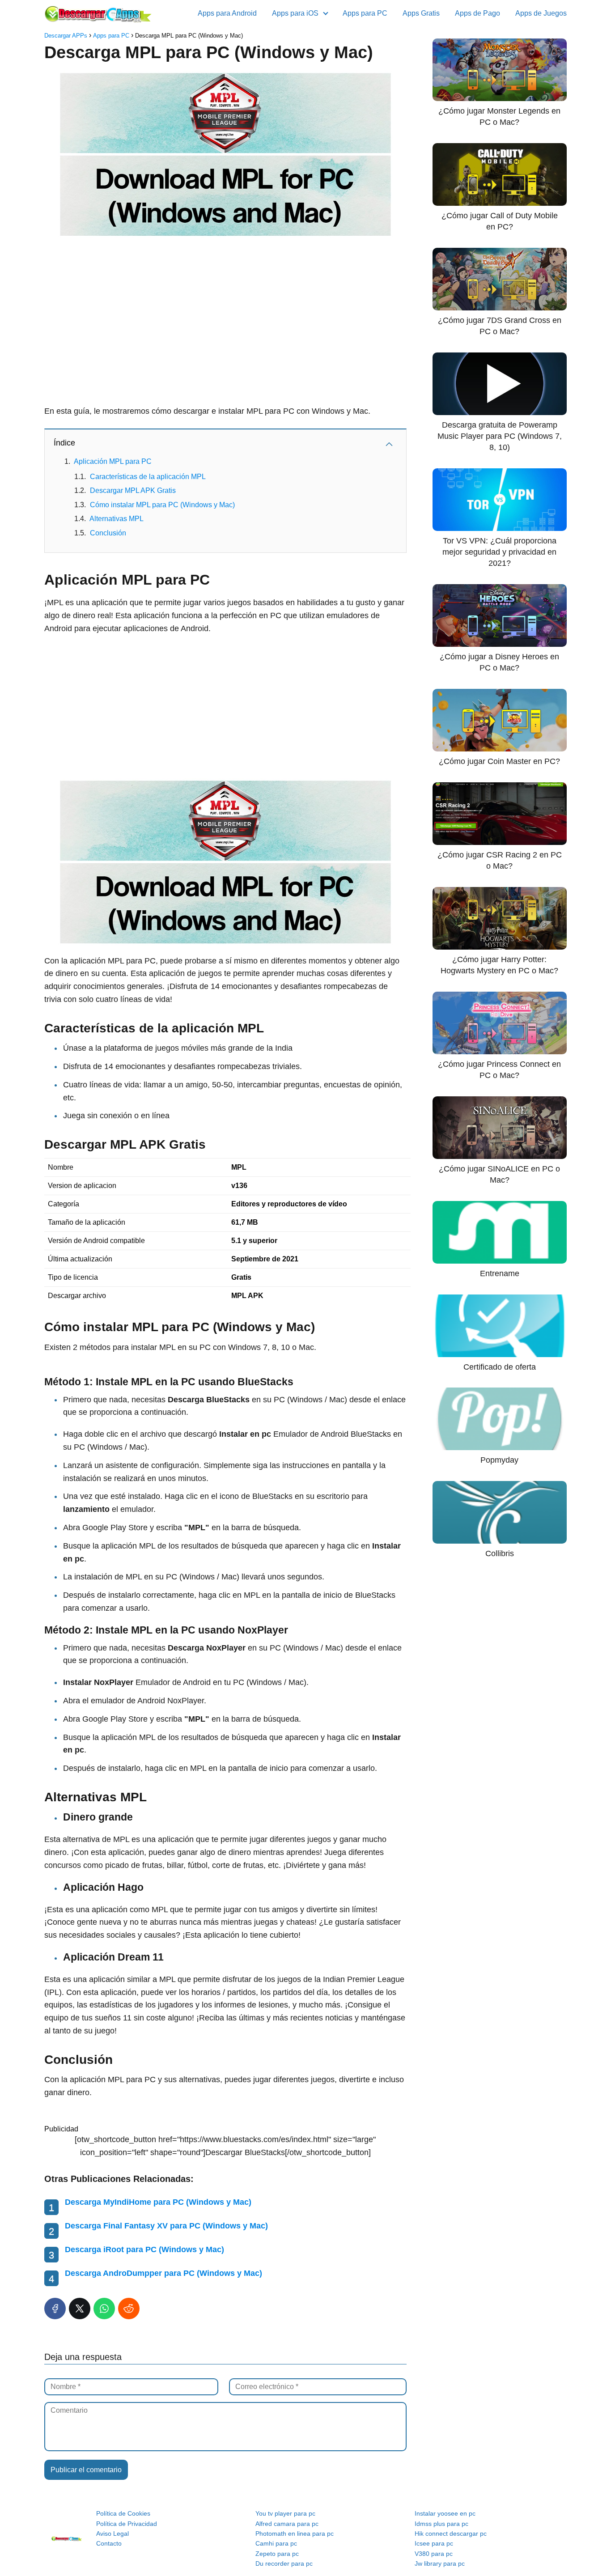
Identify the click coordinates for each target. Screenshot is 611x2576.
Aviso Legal (112, 2534)
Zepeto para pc (277, 2554)
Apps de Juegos (541, 13)
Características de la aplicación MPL (148, 477)
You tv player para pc (285, 2513)
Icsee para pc (434, 2543)
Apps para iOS (295, 13)
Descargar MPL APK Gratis (133, 490)
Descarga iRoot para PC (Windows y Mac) (144, 2249)
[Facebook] (55, 2309)
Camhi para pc (276, 2543)
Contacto (109, 2543)
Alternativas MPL (117, 519)
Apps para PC (365, 13)
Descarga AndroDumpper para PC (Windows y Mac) (163, 2273)
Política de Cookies (123, 2513)
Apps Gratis (421, 13)
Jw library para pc (440, 2563)
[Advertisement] (225, 311)
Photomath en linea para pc (295, 2534)
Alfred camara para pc (287, 2524)
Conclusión (108, 533)
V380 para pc (434, 2554)
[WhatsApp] (104, 2309)
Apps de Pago (477, 13)
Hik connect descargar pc (451, 2534)
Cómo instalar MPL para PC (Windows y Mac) (162, 505)
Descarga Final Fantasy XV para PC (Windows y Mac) (166, 2226)
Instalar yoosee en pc (445, 2513)
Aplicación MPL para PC (113, 461)
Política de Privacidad (127, 2524)
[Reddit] (129, 2309)
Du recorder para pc (284, 2563)
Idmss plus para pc (441, 2524)
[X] (80, 2309)
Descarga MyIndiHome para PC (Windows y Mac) (158, 2202)
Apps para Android (227, 13)
